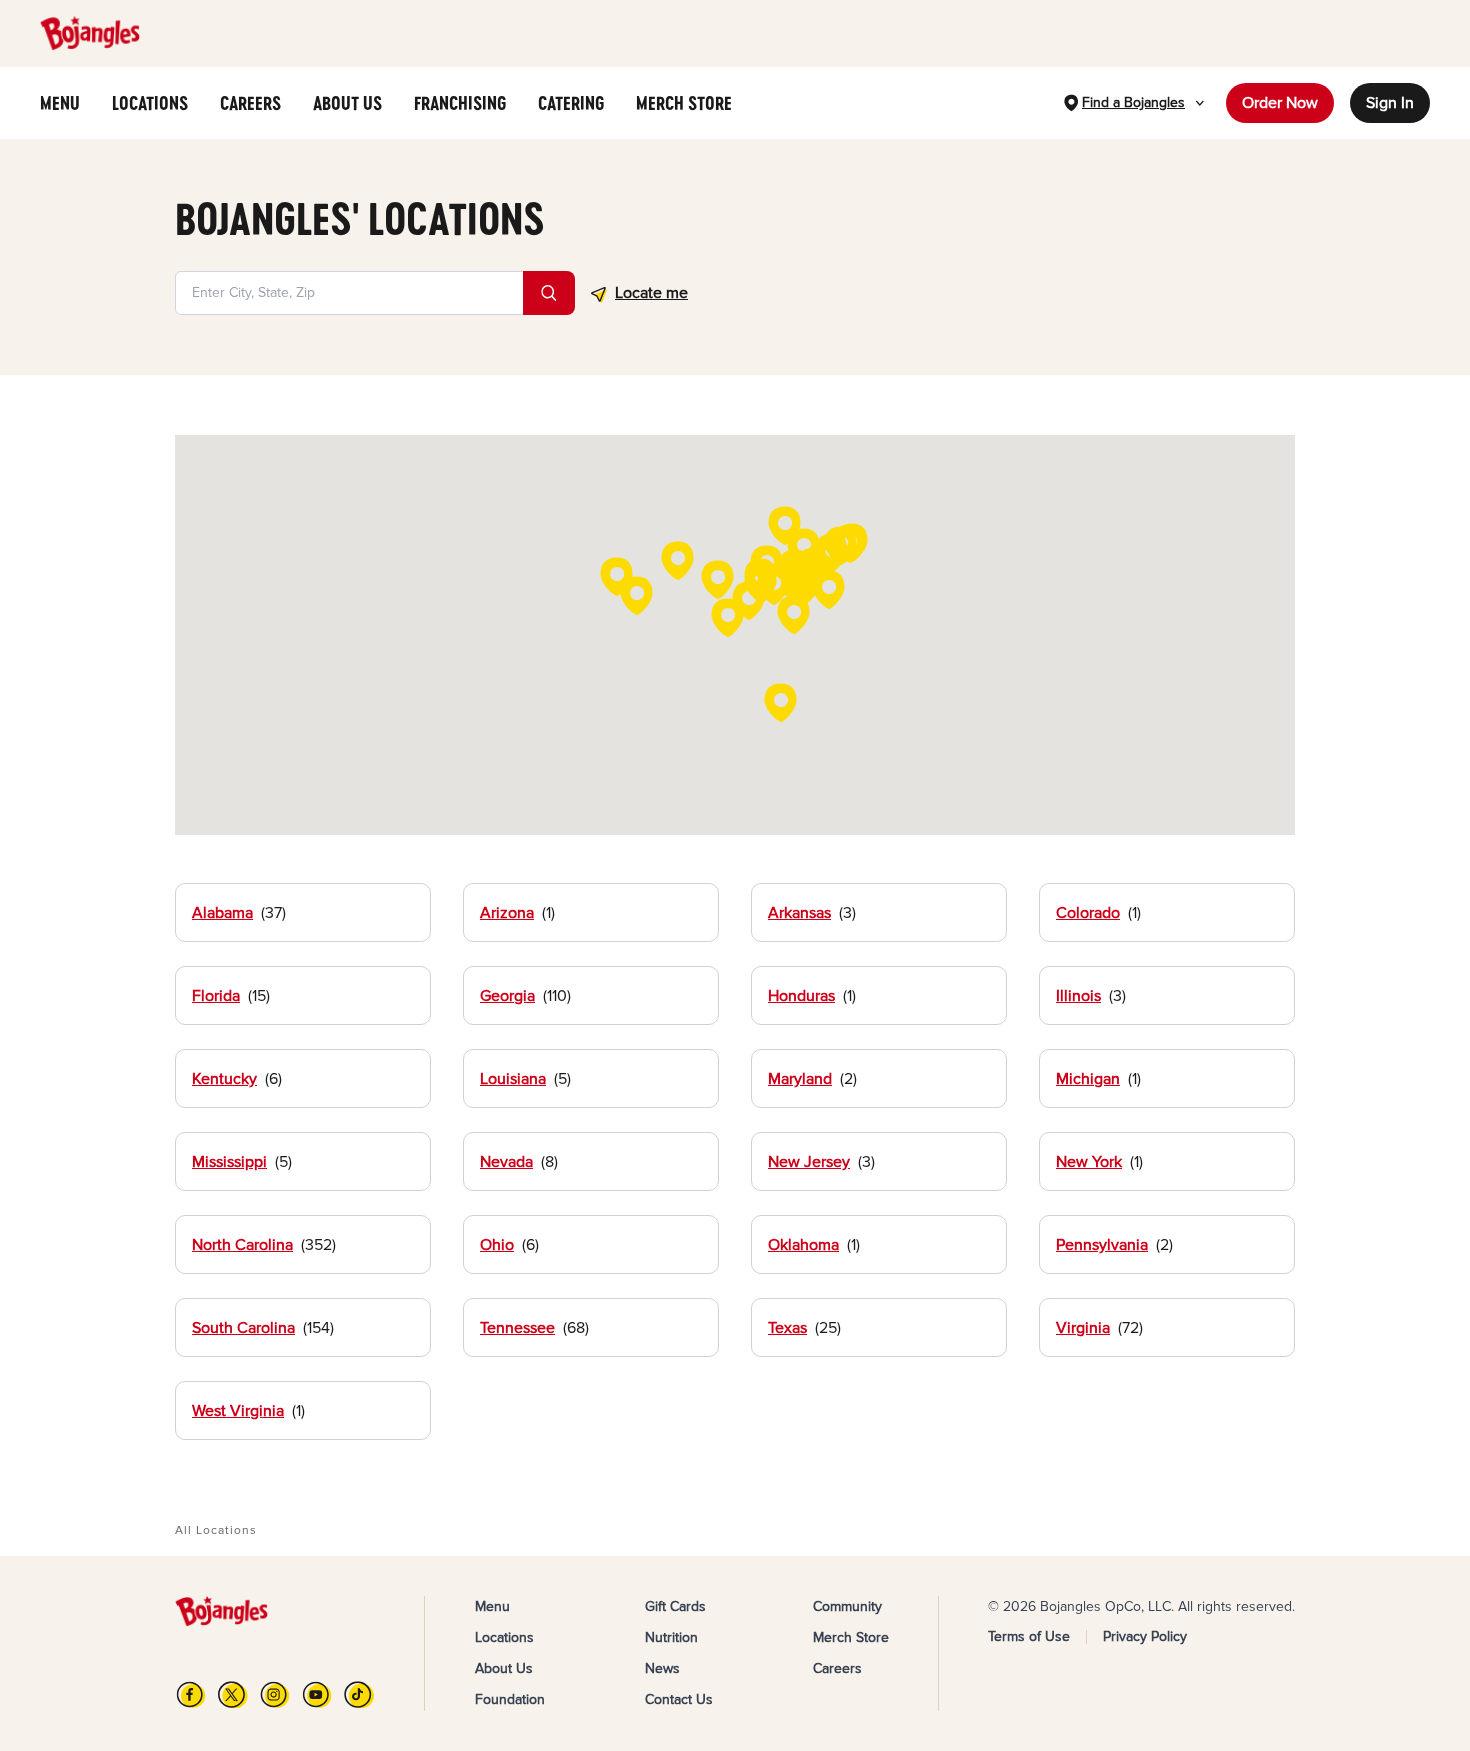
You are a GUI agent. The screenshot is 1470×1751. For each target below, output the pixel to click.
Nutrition (671, 1637)
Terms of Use (1029, 1636)
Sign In (1390, 103)
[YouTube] (317, 1694)
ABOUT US (347, 103)
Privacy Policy (1145, 1636)
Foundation (510, 1699)
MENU (60, 103)
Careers (837, 1668)
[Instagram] (275, 1694)
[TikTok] (359, 1694)
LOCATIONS (150, 103)
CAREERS (250, 103)
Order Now (1280, 103)
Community (847, 1606)
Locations (504, 1637)
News (662, 1668)
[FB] (191, 1694)
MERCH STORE (684, 103)
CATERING (571, 103)
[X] (233, 1694)
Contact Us (679, 1699)
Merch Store (851, 1637)
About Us (504, 1668)
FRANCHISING (460, 103)
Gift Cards (675, 1606)
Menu (492, 1606)
